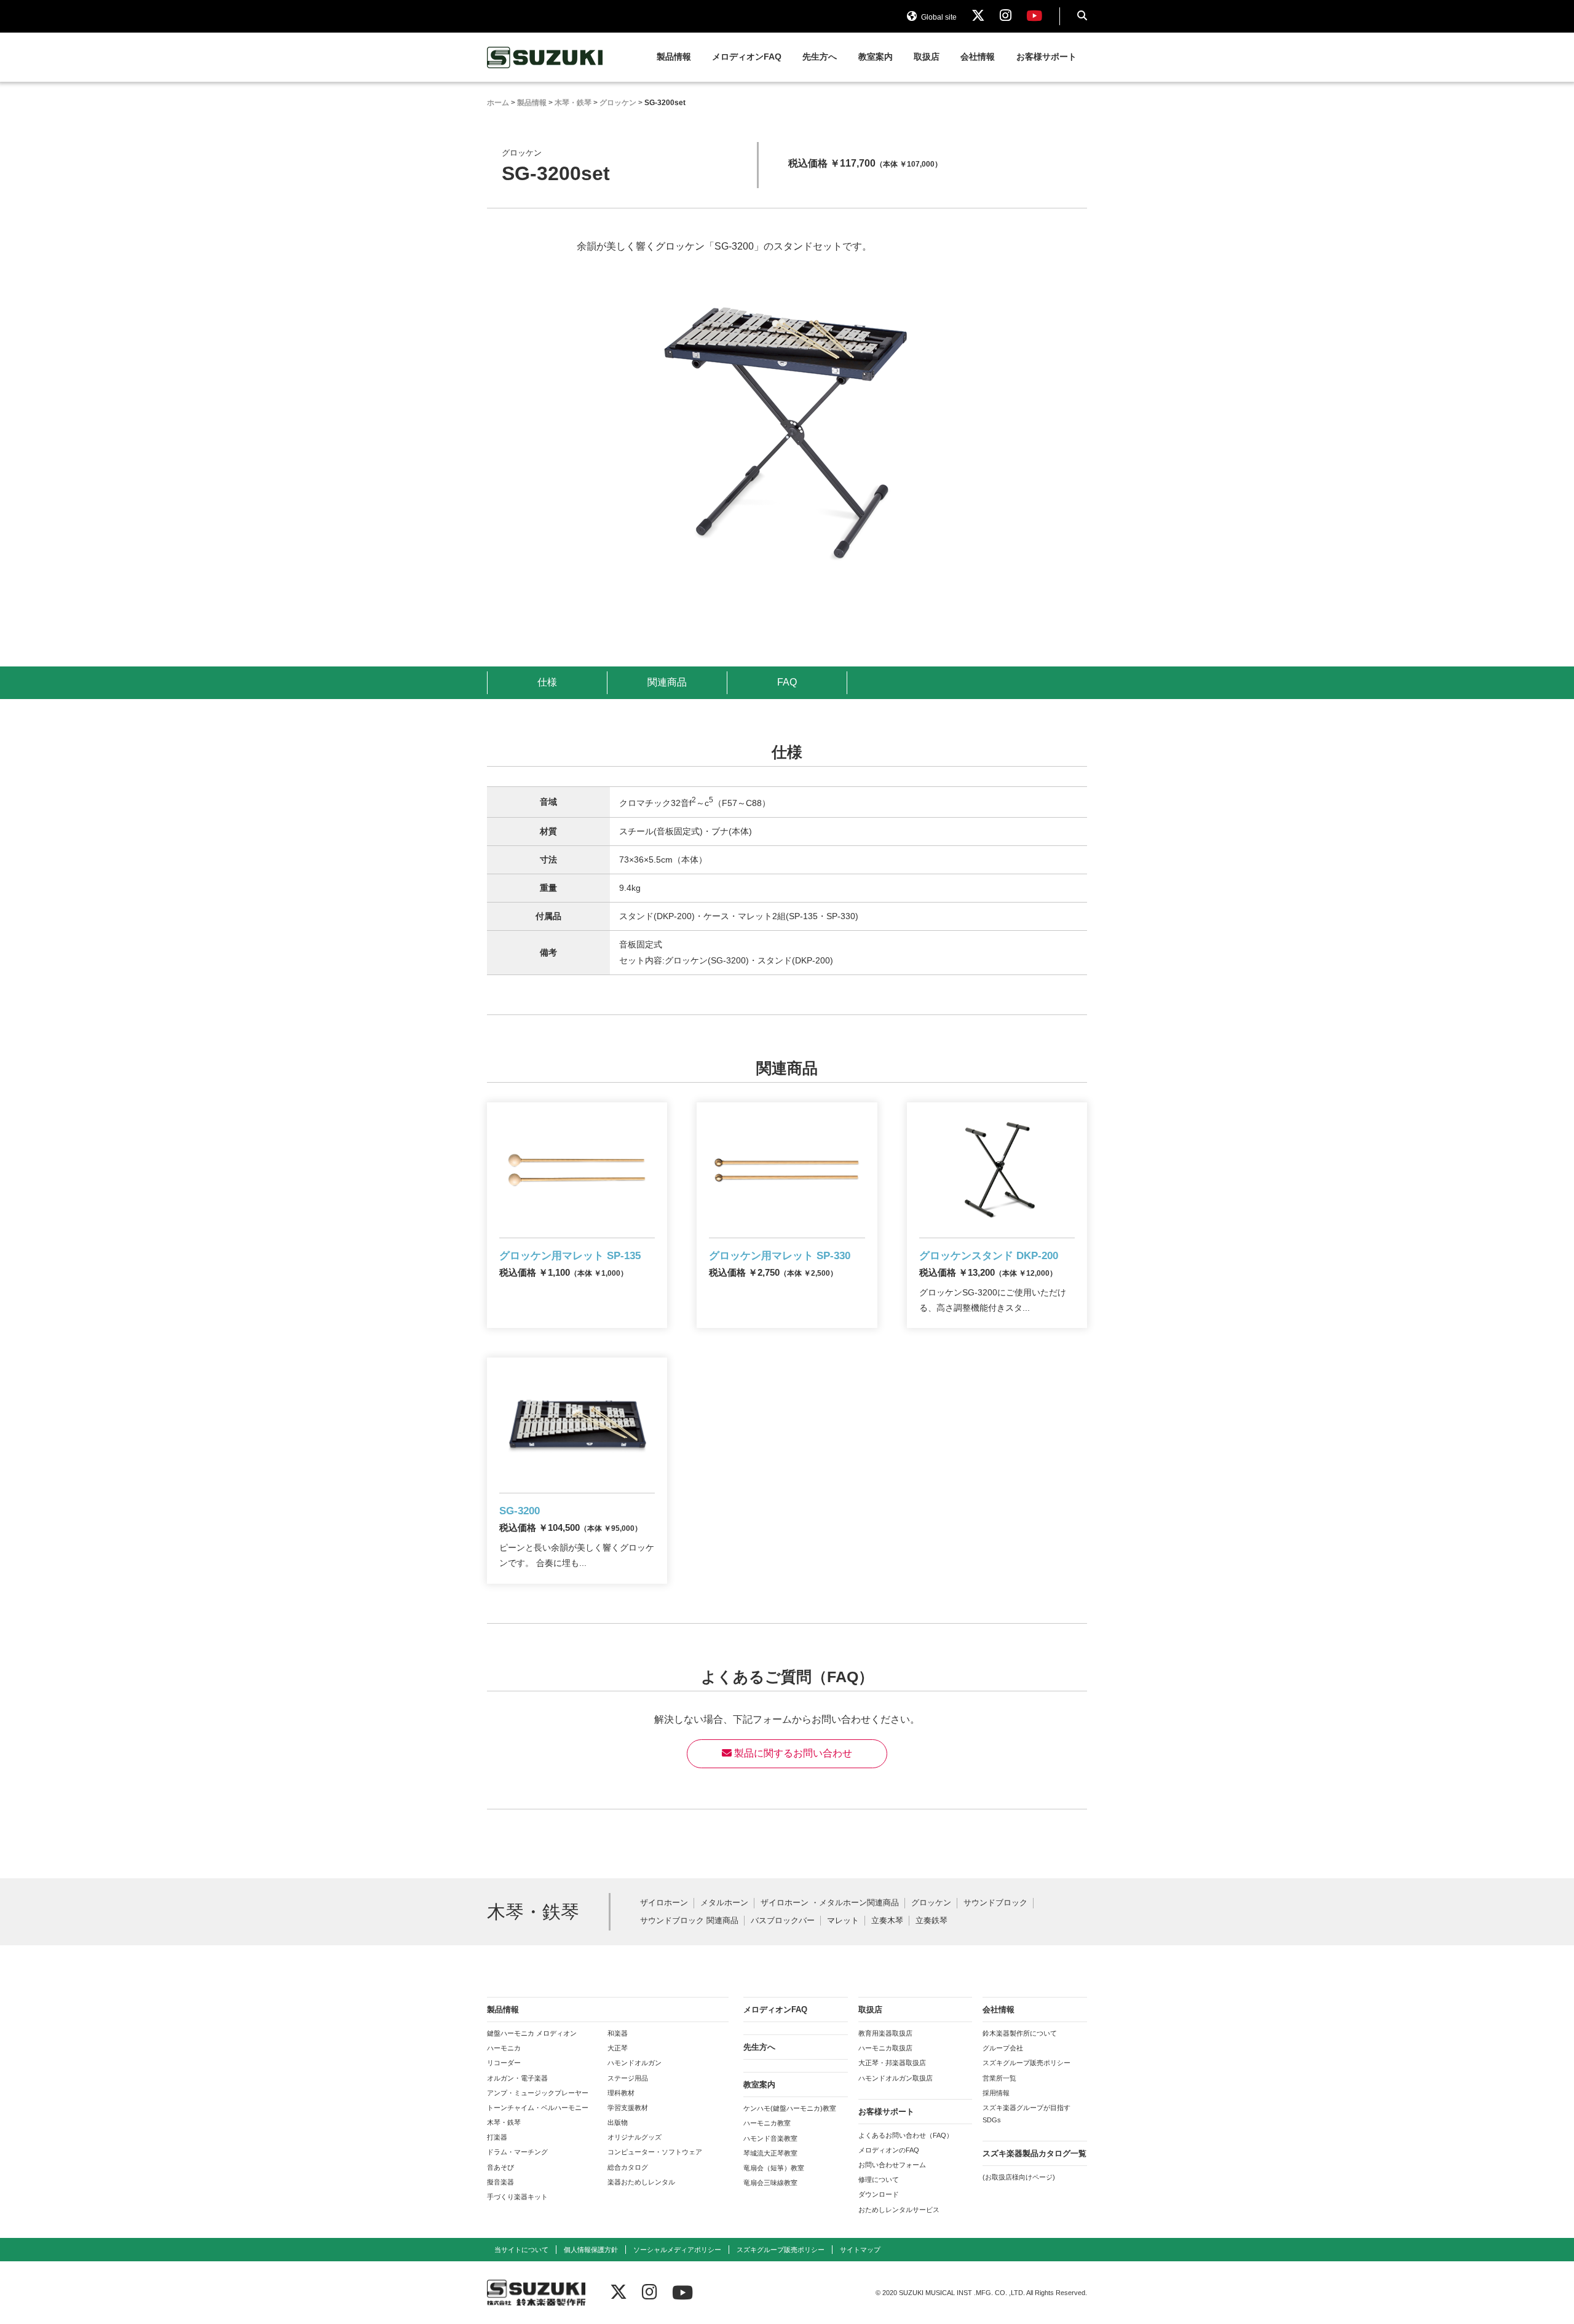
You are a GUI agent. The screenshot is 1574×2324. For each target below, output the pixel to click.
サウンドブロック (995, 1903)
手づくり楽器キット (517, 2197)
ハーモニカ (504, 2048)
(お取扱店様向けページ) (1019, 2177)
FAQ (787, 682)
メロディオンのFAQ (889, 2150)
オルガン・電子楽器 (517, 2078)
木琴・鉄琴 (504, 2122)
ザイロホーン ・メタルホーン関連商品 (830, 1903)
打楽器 (497, 2137)
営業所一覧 (999, 2078)
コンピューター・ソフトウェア (655, 2152)
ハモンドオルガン (635, 2063)
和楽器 (618, 2033)
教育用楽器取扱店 (885, 2033)
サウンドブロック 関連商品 (689, 1921)
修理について (879, 2180)
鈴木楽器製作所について (1020, 2033)
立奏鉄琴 (931, 1921)
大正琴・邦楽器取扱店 (892, 2063)
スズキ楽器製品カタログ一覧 (1034, 2153)
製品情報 (674, 57)
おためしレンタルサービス (899, 2210)
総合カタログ (628, 2167)
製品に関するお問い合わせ (792, 1753)
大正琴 (618, 2048)
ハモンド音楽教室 (770, 2138)
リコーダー (504, 2063)
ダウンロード (879, 2194)
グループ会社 (1003, 2048)
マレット (843, 1921)
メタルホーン (724, 1903)
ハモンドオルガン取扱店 (896, 2078)
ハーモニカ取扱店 (885, 2048)
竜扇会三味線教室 (770, 2183)
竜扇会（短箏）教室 (774, 2168)
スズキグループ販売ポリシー (1026, 2063)
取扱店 (927, 57)
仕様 (547, 682)
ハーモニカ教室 (767, 2123)
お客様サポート (1046, 57)
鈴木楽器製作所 (545, 57)
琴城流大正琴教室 (770, 2153)
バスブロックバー (783, 1921)
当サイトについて (521, 2250)
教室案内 (876, 57)
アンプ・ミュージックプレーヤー (538, 2093)
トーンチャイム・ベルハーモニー (538, 2108)
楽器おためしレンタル (641, 2182)
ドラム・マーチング (517, 2152)
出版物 (618, 2122)
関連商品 (667, 682)
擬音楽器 (500, 2182)
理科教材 (621, 2093)
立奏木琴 (887, 1921)
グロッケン (931, 1903)
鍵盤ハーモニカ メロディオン (532, 2033)
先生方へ (820, 57)
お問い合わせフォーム (892, 2165)
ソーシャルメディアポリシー (677, 2250)
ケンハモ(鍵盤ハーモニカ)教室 (790, 2108)
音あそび (500, 2167)
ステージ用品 (628, 2078)
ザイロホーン (664, 1903)
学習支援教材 (628, 2108)
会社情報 (978, 57)
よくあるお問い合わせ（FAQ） (906, 2135)
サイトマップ (860, 2250)
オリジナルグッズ (635, 2137)
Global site (938, 17)
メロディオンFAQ (747, 57)
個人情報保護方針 (591, 2250)
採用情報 (996, 2093)
